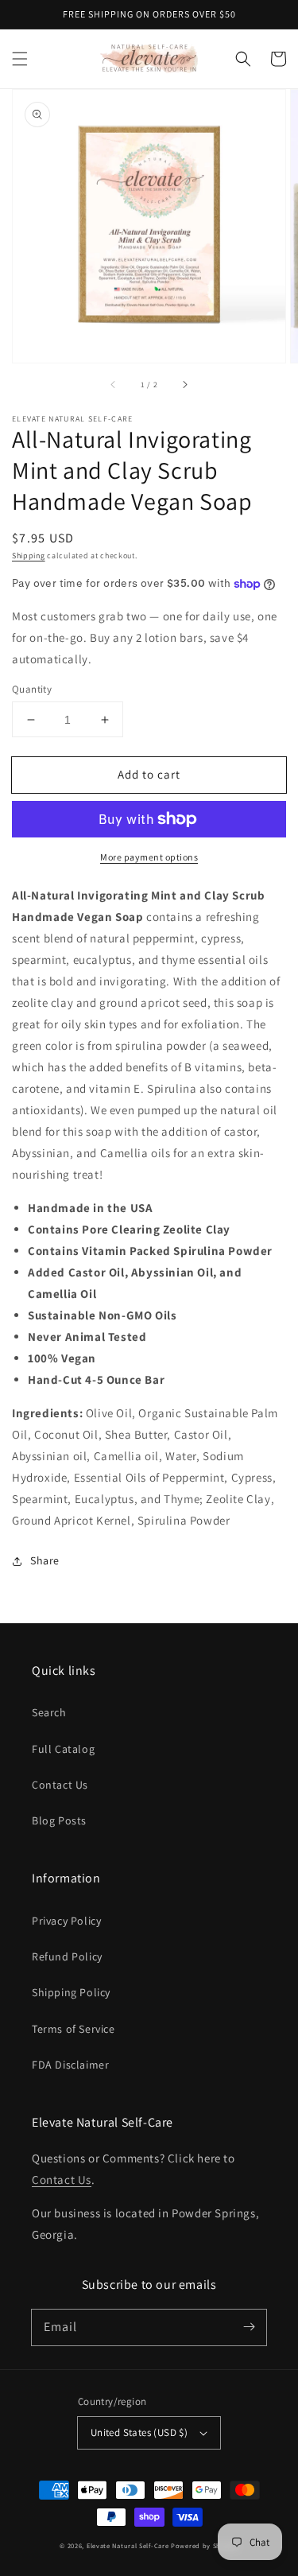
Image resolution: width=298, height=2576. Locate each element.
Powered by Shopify (205, 2545)
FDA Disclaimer (70, 2065)
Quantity (32, 689)
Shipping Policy (71, 1992)
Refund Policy (67, 1956)
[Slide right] (184, 385)
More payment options (149, 857)
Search (49, 1712)
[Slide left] (114, 385)
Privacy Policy (66, 1921)
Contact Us (60, 1785)
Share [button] (45, 1560)
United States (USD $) (139, 2432)
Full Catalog (63, 1749)
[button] (20, 59)
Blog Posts (59, 1820)
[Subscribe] (249, 2327)
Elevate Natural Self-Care (128, 2545)
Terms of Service (74, 2029)
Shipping (29, 556)
